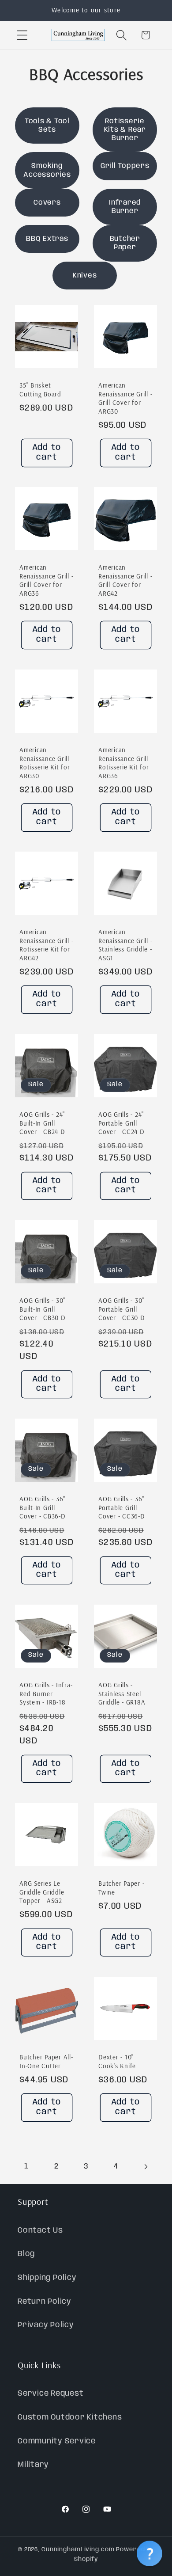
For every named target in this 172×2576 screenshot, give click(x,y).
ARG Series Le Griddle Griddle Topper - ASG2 (42, 1892)
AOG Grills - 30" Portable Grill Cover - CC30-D (122, 1309)
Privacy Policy (46, 2325)
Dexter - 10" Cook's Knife (117, 2061)
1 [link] (26, 2166)
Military (33, 2465)
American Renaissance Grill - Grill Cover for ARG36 (46, 580)
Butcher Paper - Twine (121, 1888)
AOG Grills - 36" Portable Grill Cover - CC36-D (122, 1507)
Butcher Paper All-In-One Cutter (46, 2061)
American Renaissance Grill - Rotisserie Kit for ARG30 (46, 763)
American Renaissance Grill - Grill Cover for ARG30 (125, 398)
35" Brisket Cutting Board (40, 390)
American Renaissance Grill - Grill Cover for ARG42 (125, 580)
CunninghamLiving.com (78, 2549)
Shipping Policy (47, 2278)
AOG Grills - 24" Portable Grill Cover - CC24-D (122, 1123)
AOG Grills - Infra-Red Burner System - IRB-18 (46, 1693)
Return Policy (45, 2302)
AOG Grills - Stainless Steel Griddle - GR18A (122, 1693)
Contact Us (40, 2230)
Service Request (50, 2393)
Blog (26, 2254)
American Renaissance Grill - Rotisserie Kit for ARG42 (46, 945)
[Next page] (146, 2167)
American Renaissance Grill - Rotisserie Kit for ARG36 (125, 763)
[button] (22, 35)
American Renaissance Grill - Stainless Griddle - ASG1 (125, 945)
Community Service (57, 2441)
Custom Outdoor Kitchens (70, 2417)
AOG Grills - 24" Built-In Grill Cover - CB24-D (42, 1123)
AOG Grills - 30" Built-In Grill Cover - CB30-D (43, 1309)
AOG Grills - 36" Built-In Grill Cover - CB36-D (43, 1507)
